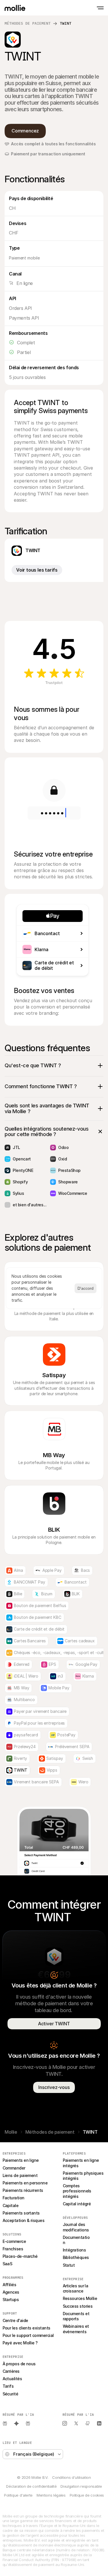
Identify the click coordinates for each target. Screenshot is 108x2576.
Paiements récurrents (23, 2190)
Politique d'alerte (18, 2495)
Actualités (12, 2379)
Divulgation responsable (81, 2486)
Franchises (13, 2249)
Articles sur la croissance (76, 2288)
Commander (14, 2168)
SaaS (7, 2264)
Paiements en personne (25, 2183)
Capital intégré (77, 2204)
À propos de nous (19, 2364)
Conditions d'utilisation (71, 2477)
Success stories (78, 2306)
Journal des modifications (76, 2227)
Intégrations (74, 2250)
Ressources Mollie (80, 2298)
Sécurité (11, 2394)
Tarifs (8, 2386)
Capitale (11, 2205)
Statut (69, 2265)
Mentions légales (51, 2495)
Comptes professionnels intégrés (78, 2191)
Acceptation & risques (24, 2220)
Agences (11, 2292)
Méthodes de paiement (28, 23)
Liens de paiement (20, 2175)
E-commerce (14, 2241)
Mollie (11, 2132)
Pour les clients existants (26, 2328)
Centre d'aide (15, 2320)
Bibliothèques (76, 2257)
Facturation (14, 2198)
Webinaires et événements (76, 2329)
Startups (11, 2300)
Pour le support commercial (28, 2335)
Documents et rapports (77, 2316)
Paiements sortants (21, 2213)
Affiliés (10, 2285)
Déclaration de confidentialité (31, 2486)
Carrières (11, 2371)
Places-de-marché (20, 2256)
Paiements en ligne (21, 2160)
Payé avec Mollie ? (20, 2343)
